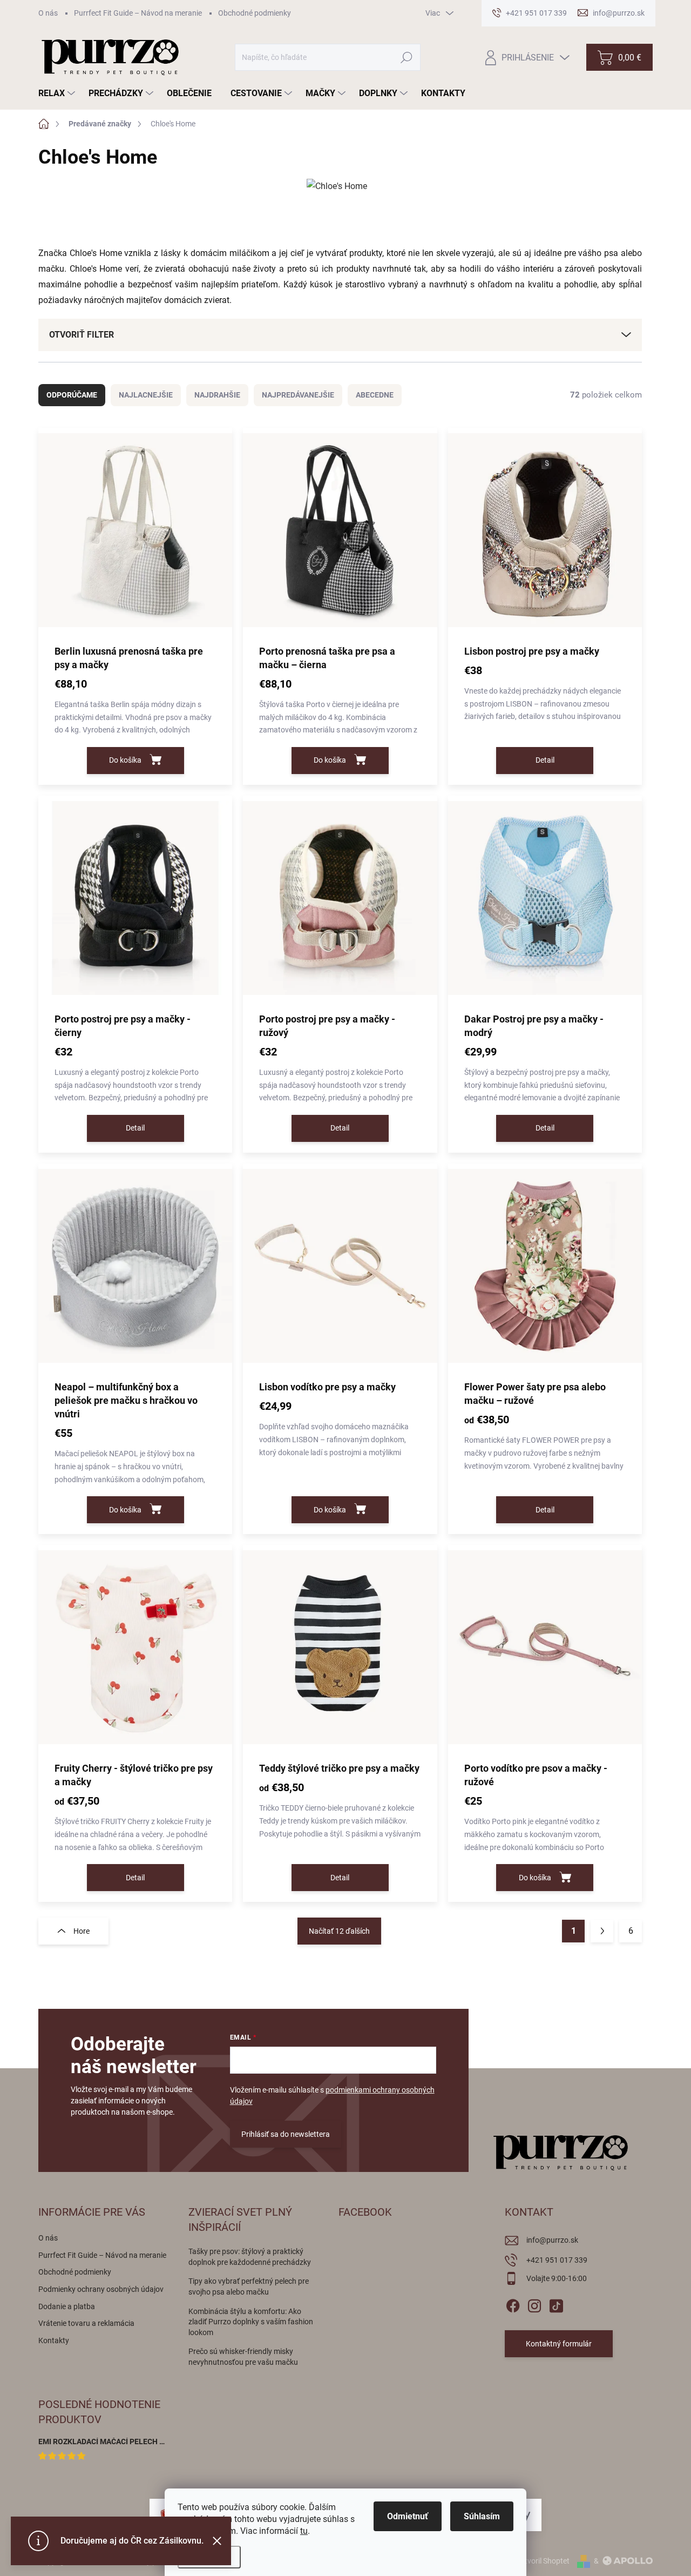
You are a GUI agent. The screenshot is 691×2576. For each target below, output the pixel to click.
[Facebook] (513, 2304)
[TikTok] (556, 2304)
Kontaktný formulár (559, 2344)
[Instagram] (534, 2304)
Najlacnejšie (146, 395)
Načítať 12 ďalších (339, 1931)
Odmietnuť (408, 2516)
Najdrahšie (217, 395)
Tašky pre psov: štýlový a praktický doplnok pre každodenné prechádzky (250, 2257)
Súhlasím (482, 2516)
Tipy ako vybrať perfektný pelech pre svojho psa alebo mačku (249, 2286)
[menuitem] (58, 93)
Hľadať (407, 57)
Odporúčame (72, 395)
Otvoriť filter (82, 335)
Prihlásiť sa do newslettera (286, 2134)
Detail (545, 760)
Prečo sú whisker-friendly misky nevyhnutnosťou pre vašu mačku (243, 2357)
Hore (82, 1931)
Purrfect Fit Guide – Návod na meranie (138, 13)
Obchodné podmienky (255, 13)
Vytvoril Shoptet (543, 2561)
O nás (48, 13)
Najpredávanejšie (298, 395)
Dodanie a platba (67, 2306)
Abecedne (375, 395)
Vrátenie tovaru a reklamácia (86, 2323)
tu (304, 2531)
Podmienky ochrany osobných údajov (101, 2289)
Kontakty (54, 2340)
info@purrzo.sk (552, 2240)
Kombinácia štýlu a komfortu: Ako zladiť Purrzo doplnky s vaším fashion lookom (251, 2322)
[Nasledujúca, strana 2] (602, 1931)
